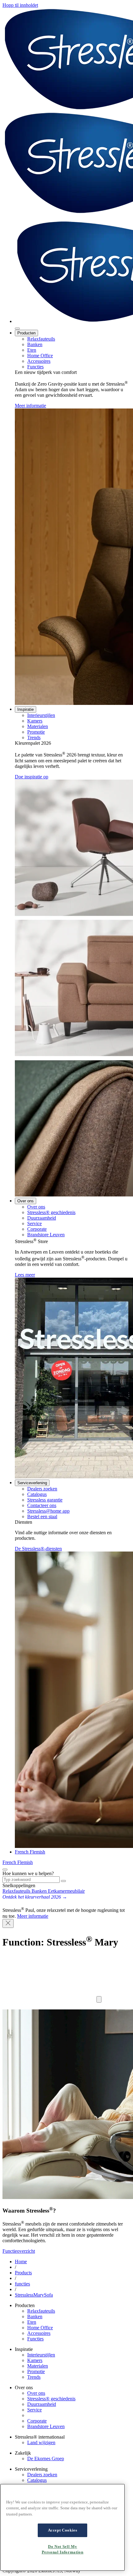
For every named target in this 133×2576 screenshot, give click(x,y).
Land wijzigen (41, 2442)
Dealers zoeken (42, 1489)
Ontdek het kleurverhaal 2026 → (35, 1897)
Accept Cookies (63, 2530)
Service (34, 1223)
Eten (32, 350)
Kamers (35, 721)
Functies (35, 367)
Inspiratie (26, 709)
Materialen (38, 726)
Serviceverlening (32, 1483)
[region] (62, 2527)
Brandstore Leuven (46, 1235)
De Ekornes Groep (46, 2459)
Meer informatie (30, 406)
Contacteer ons (42, 1505)
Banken (35, 344)
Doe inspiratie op (32, 777)
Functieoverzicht (19, 2251)
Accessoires (39, 361)
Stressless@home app (48, 1511)
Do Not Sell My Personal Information (63, 2549)
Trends (34, 737)
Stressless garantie (45, 1500)
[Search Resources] (63, 1881)
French (22, 1852)
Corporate (37, 1229)
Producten (26, 333)
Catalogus (37, 1494)
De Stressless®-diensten (38, 1549)
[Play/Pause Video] (99, 1999)
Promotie (36, 732)
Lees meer (25, 1275)
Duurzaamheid (42, 1218)
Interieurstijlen (41, 715)
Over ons (26, 1201)
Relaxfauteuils (41, 339)
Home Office (40, 356)
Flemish (37, 1852)
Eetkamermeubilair (66, 1891)
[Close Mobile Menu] (17, 329)
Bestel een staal (42, 1516)
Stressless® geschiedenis (51, 1212)
